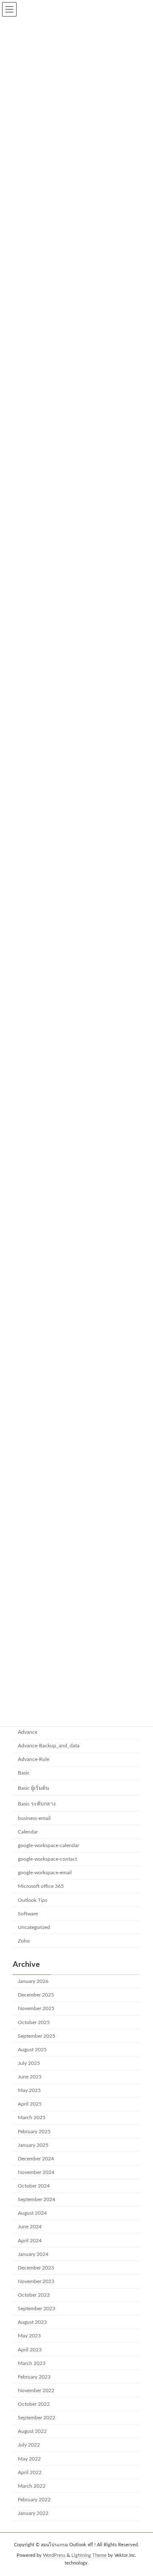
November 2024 (36, 2172)
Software (28, 1914)
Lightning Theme (89, 2555)
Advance (28, 1732)
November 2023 (36, 2281)
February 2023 (34, 2377)
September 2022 (37, 2418)
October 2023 (34, 2295)
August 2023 (32, 2322)
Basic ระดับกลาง (37, 1804)
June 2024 (30, 2227)
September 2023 (37, 2309)
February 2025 (34, 2132)
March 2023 (32, 2363)
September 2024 (37, 2199)
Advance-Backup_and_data (49, 1746)
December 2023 (36, 2268)
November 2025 (36, 2008)
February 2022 (34, 2500)
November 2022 (36, 2390)
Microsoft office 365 (41, 1886)
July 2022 (29, 2445)
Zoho (24, 1941)
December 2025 (36, 1995)
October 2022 (34, 2404)
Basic (24, 1773)
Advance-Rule (34, 1759)
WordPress (54, 2555)
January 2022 (33, 2513)
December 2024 (36, 2159)
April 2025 (30, 2104)
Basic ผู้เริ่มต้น (33, 1788)
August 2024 (32, 2213)
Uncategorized (34, 1927)
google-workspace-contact (47, 1859)
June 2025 (30, 2077)
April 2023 (30, 2350)
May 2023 (29, 2336)
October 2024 (34, 2186)
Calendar (28, 1832)
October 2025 (34, 2022)
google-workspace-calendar (48, 1845)
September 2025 (37, 2036)
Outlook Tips (33, 1900)
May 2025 (29, 2090)
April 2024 (30, 2241)
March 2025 (32, 2118)
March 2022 (32, 2486)
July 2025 (29, 2063)
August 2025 (32, 2050)
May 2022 (29, 2459)
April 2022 (30, 2472)
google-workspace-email (45, 1873)
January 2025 (33, 2145)
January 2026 (33, 1981)
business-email (34, 1818)
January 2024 (33, 2254)
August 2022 (32, 2431)
